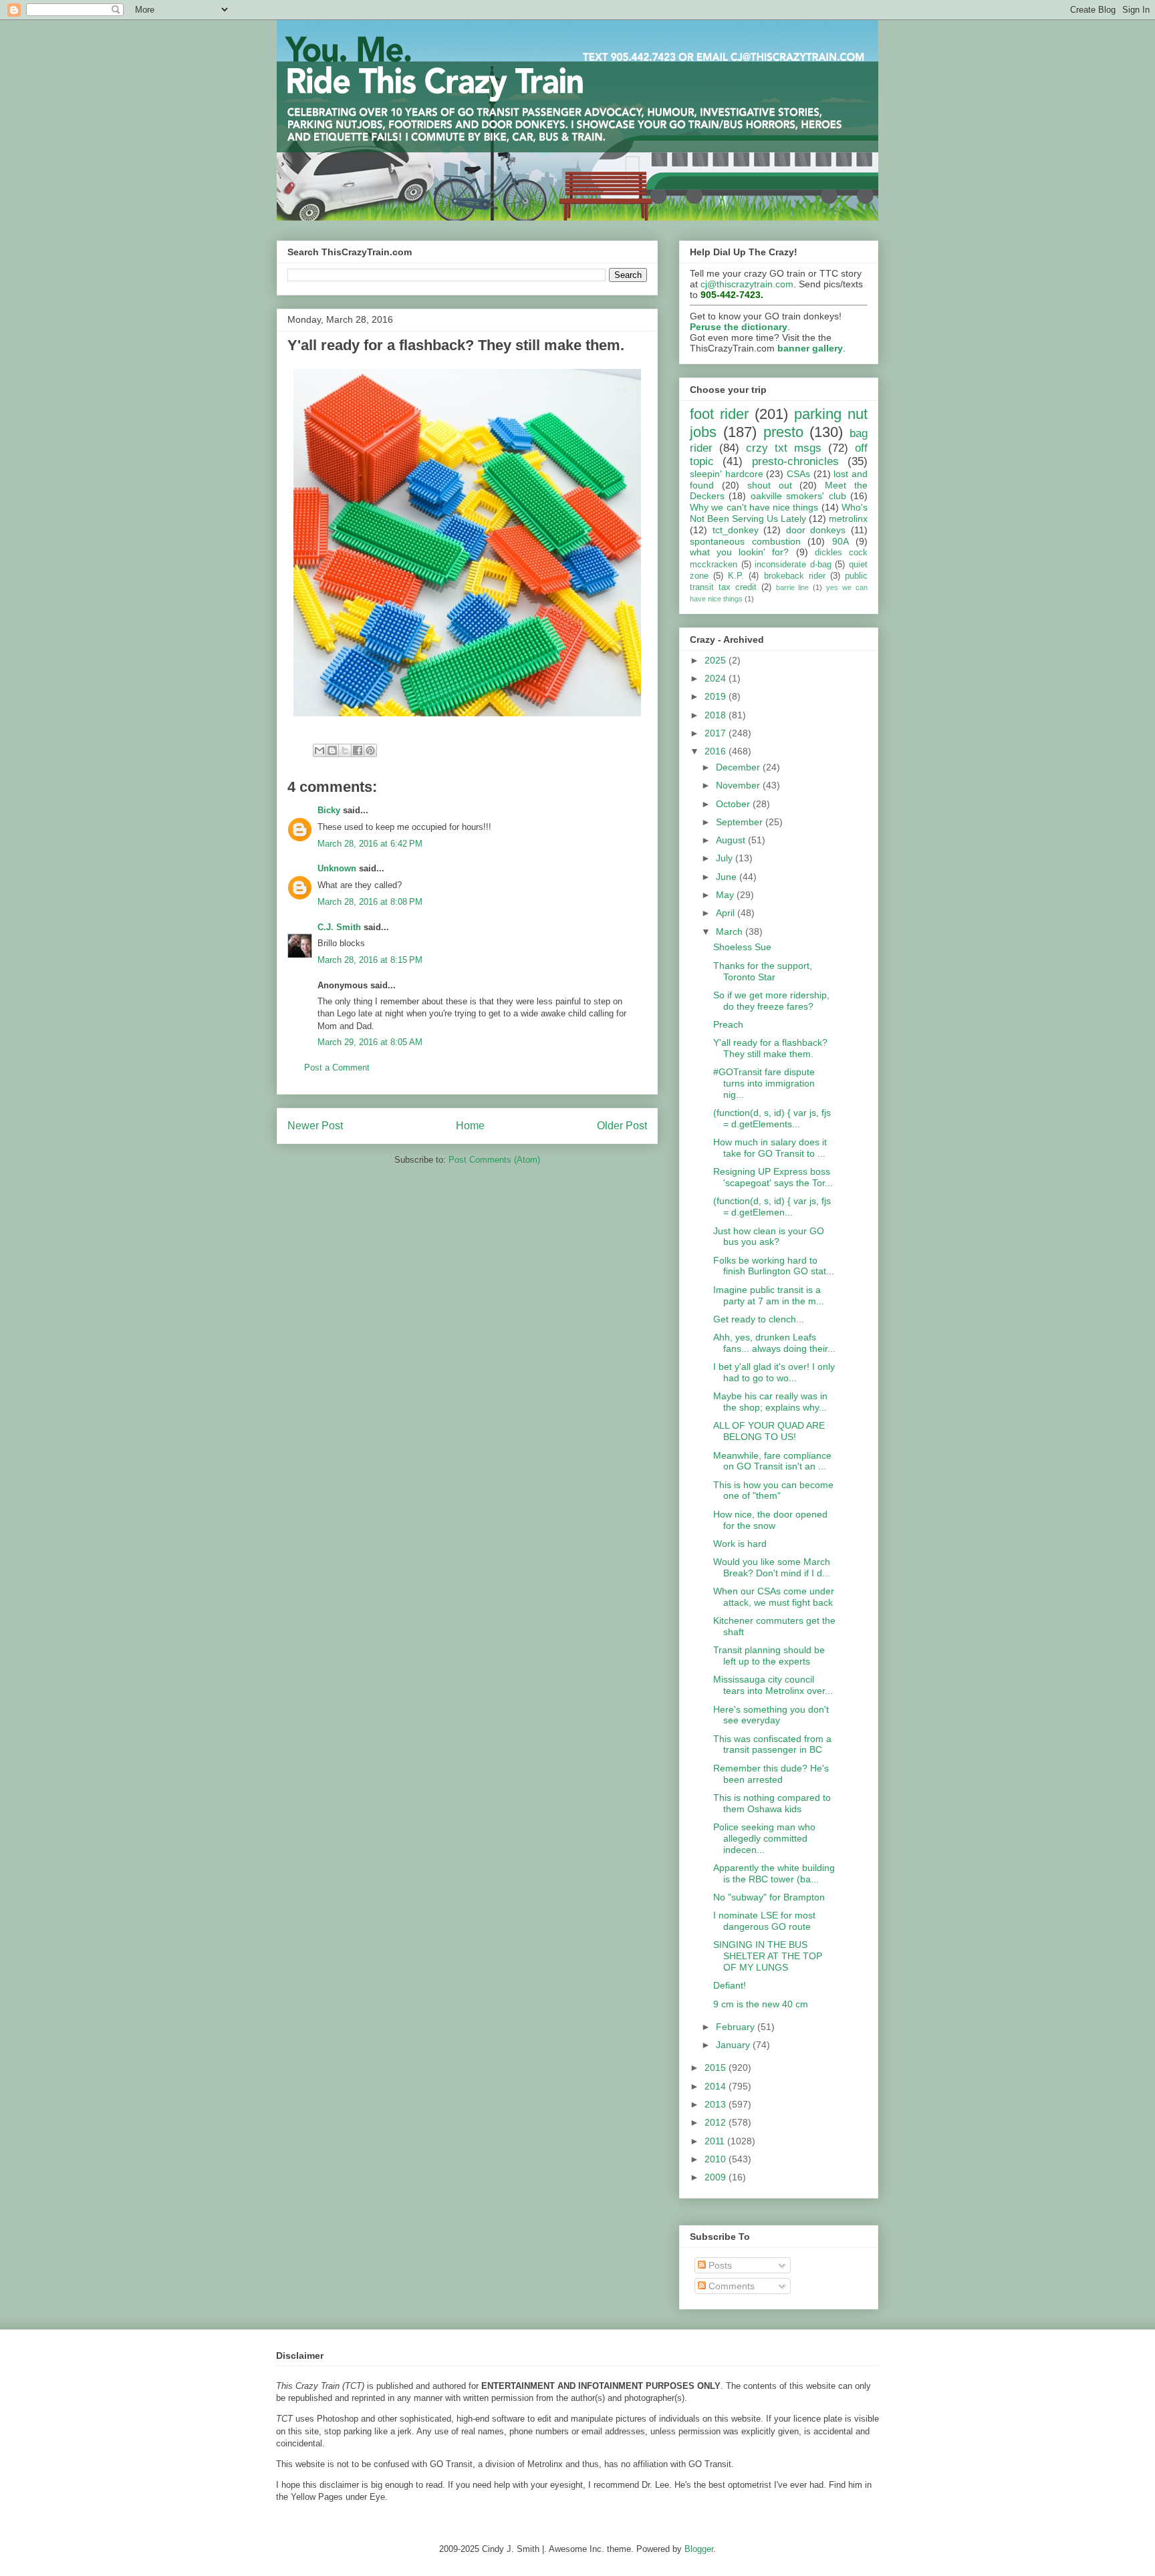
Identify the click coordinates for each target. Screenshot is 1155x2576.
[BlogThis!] (332, 750)
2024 (717, 678)
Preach (728, 1024)
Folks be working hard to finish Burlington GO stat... (774, 1266)
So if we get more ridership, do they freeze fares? (771, 1001)
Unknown (337, 868)
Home (470, 1126)
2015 (717, 2067)
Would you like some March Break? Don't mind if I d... (772, 1567)
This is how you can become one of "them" (773, 1490)
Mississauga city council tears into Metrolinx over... (773, 1685)
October (734, 804)
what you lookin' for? (740, 552)
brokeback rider (795, 576)
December (739, 767)
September (741, 822)
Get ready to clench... (759, 1319)
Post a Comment (337, 1067)
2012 (717, 2122)
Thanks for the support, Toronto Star (763, 971)
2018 (717, 715)
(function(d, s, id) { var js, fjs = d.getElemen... (772, 1206)
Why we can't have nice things (754, 507)
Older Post (622, 1126)
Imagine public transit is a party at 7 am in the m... (769, 1295)
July (726, 858)
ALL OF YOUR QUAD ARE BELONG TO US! (769, 1431)
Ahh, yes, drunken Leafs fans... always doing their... (774, 1343)
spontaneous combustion (745, 541)
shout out (770, 485)
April (727, 913)
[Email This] (319, 750)
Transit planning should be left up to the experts (769, 1656)
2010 (717, 2159)
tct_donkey (736, 530)
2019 (717, 696)
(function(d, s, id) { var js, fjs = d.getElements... (772, 1118)
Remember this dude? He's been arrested (771, 1774)
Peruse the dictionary (739, 327)
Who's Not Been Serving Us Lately (779, 513)
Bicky (329, 810)
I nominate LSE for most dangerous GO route (764, 1921)
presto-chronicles (795, 461)
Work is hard (740, 1544)
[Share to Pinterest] (370, 750)
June (728, 877)
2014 (717, 2086)
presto (783, 432)
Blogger (699, 2549)
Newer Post (315, 1126)
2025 (717, 660)
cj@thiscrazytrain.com (747, 284)
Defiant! (730, 1985)
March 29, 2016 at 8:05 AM (370, 1042)
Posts (719, 2265)
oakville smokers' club (798, 496)
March (731, 932)
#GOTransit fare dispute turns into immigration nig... (764, 1083)
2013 (717, 2104)
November (739, 785)
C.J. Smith (339, 927)
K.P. (736, 576)
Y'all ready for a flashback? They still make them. (770, 1048)
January (734, 2045)
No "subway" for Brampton (769, 1897)
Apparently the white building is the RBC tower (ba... (774, 1873)
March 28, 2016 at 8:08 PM (370, 902)
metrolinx (848, 519)
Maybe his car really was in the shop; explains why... (770, 1402)
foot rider (719, 414)
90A (841, 541)
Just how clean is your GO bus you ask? (769, 1237)
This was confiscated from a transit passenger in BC (772, 1744)
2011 (716, 2141)
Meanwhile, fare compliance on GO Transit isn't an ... (772, 1461)
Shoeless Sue (742, 947)
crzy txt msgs (784, 448)
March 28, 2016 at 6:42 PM (370, 844)
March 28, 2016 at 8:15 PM (370, 960)
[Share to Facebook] (358, 750)
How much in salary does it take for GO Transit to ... (770, 1148)
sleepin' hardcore (727, 474)
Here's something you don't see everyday (771, 1715)
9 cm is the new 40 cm (761, 2004)
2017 (717, 733)
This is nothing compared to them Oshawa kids (772, 1803)
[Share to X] (345, 750)
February (737, 2027)
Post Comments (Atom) (494, 1160)
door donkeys (816, 530)
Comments (730, 2286)
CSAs (798, 474)
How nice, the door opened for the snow (770, 1520)
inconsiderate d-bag (793, 565)
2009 (717, 2177)
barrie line (793, 587)
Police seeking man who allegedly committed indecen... (764, 1838)
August (732, 840)
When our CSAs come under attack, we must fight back (774, 1597)
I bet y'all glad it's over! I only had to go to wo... (774, 1372)
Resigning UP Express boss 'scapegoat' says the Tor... (773, 1177)
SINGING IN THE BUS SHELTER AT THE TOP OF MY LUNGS (768, 1956)
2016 (717, 751)
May (726, 895)
